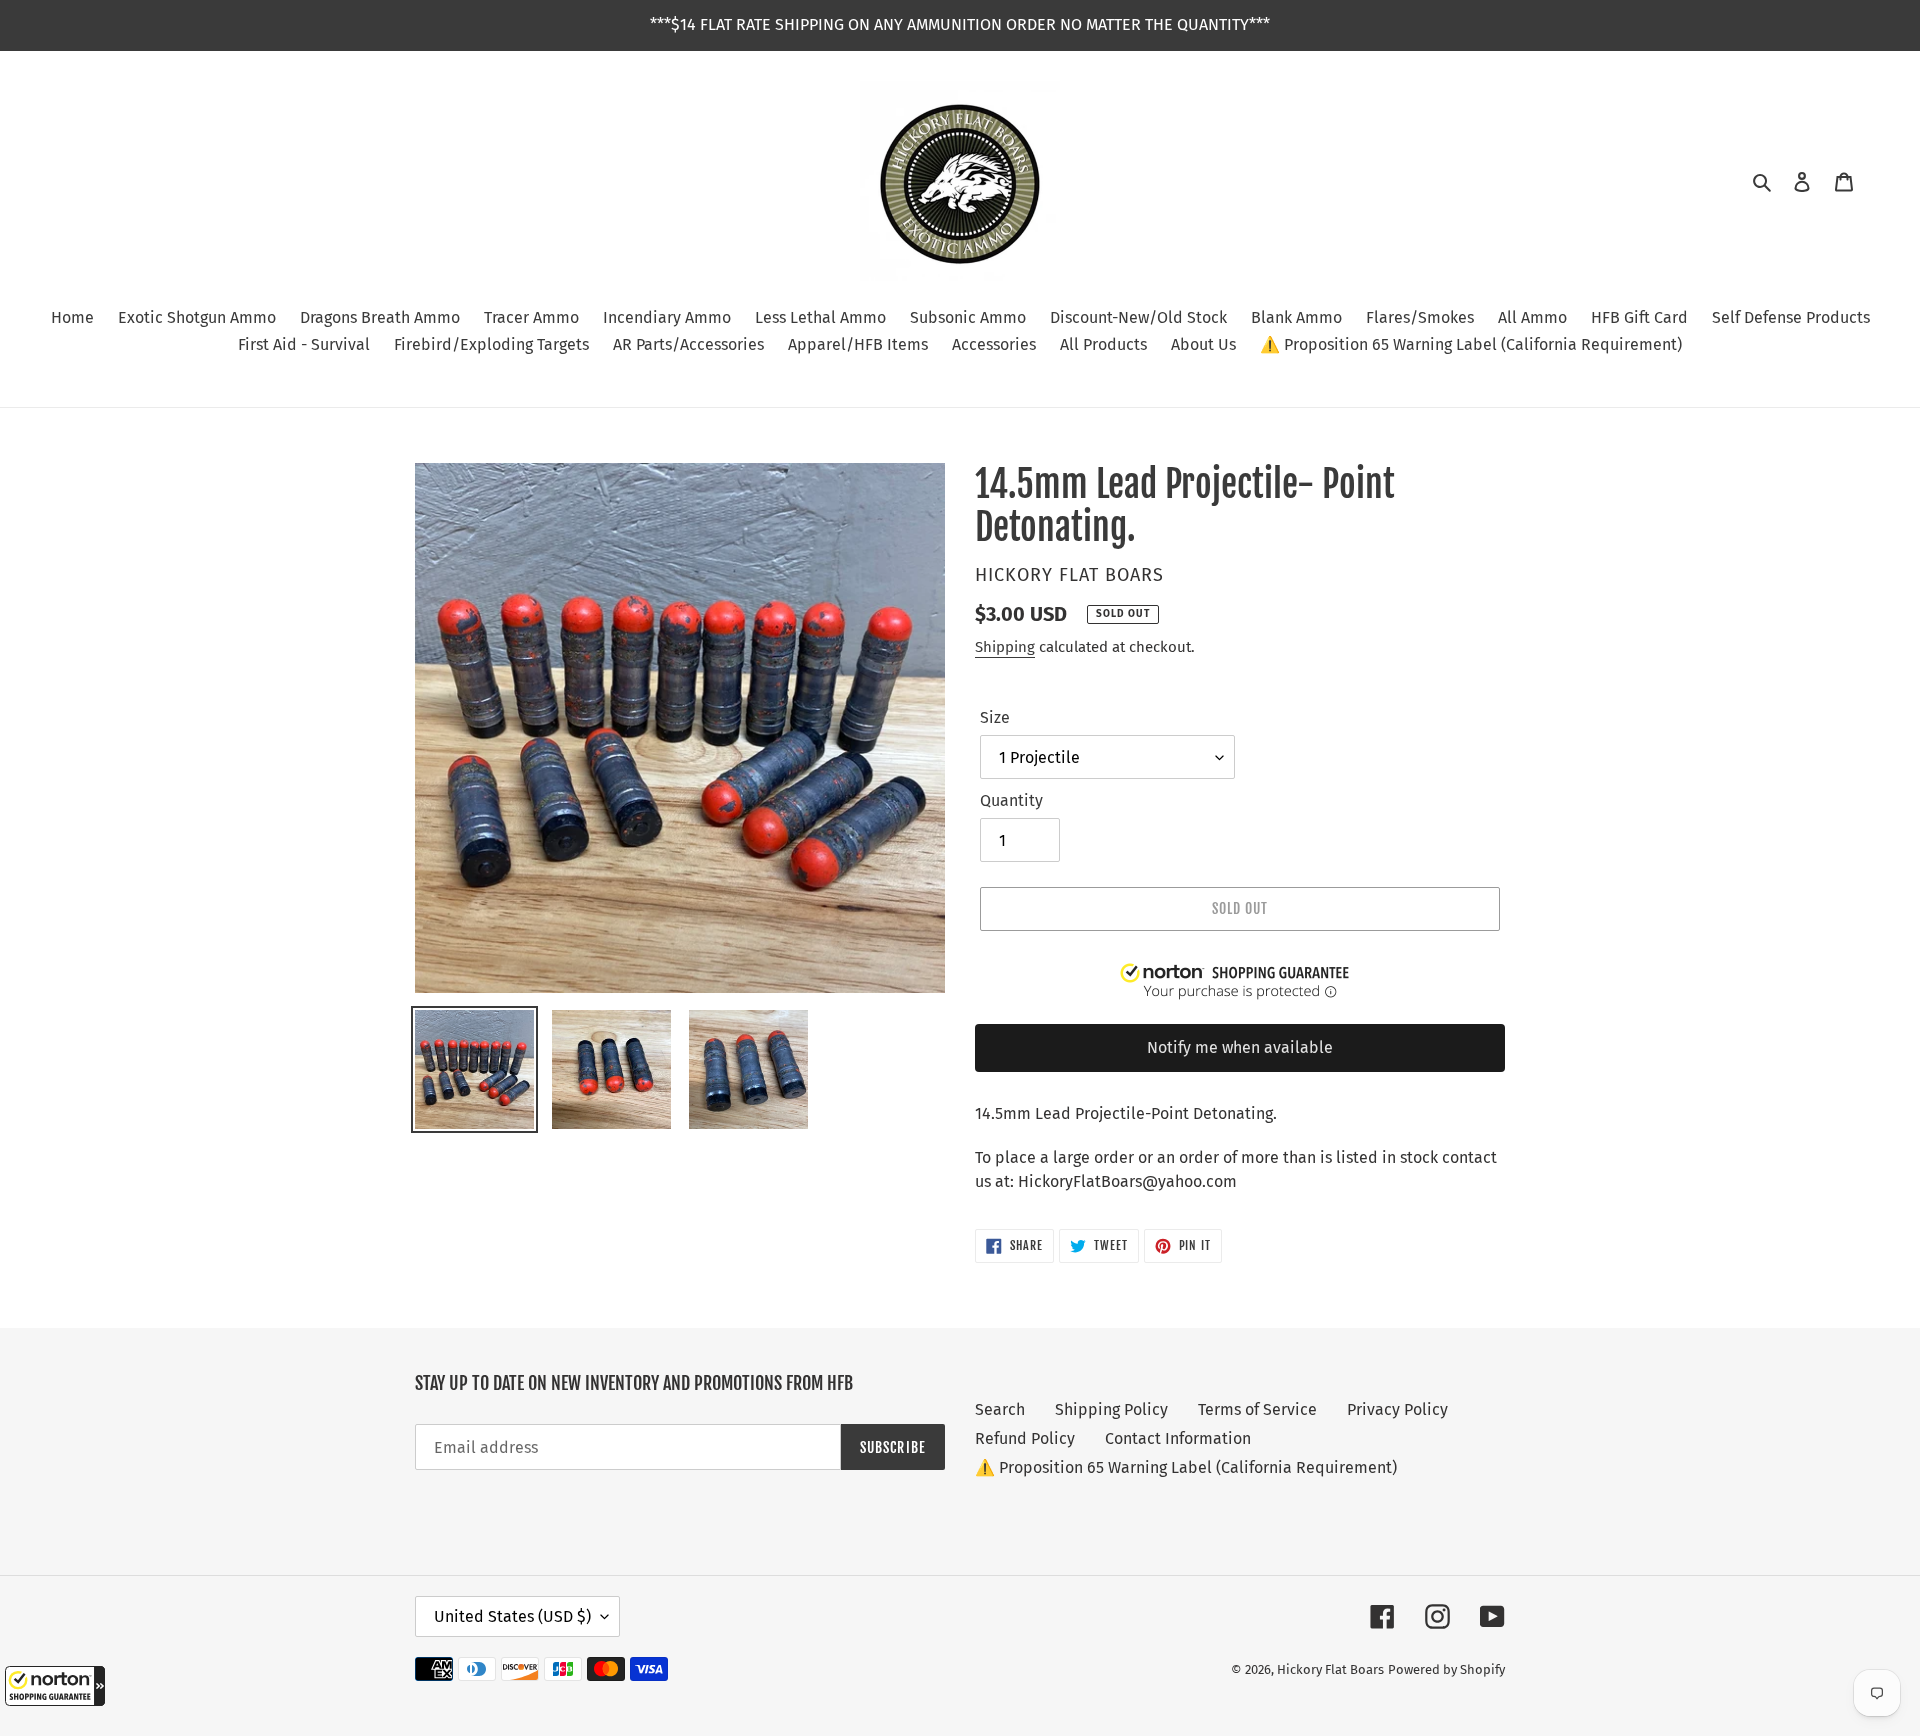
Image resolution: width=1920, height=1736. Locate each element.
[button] (55, 1686)
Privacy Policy (1397, 1409)
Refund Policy (1025, 1438)
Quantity (1011, 800)
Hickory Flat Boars (1330, 1669)
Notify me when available (1240, 1047)
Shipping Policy (1111, 1409)
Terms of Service (1257, 1409)
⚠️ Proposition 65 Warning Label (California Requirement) (1186, 1467)
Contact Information (1178, 1438)
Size (995, 717)
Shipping (1005, 647)
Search (1000, 1409)
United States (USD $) (512, 1616)
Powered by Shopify (1446, 1669)
